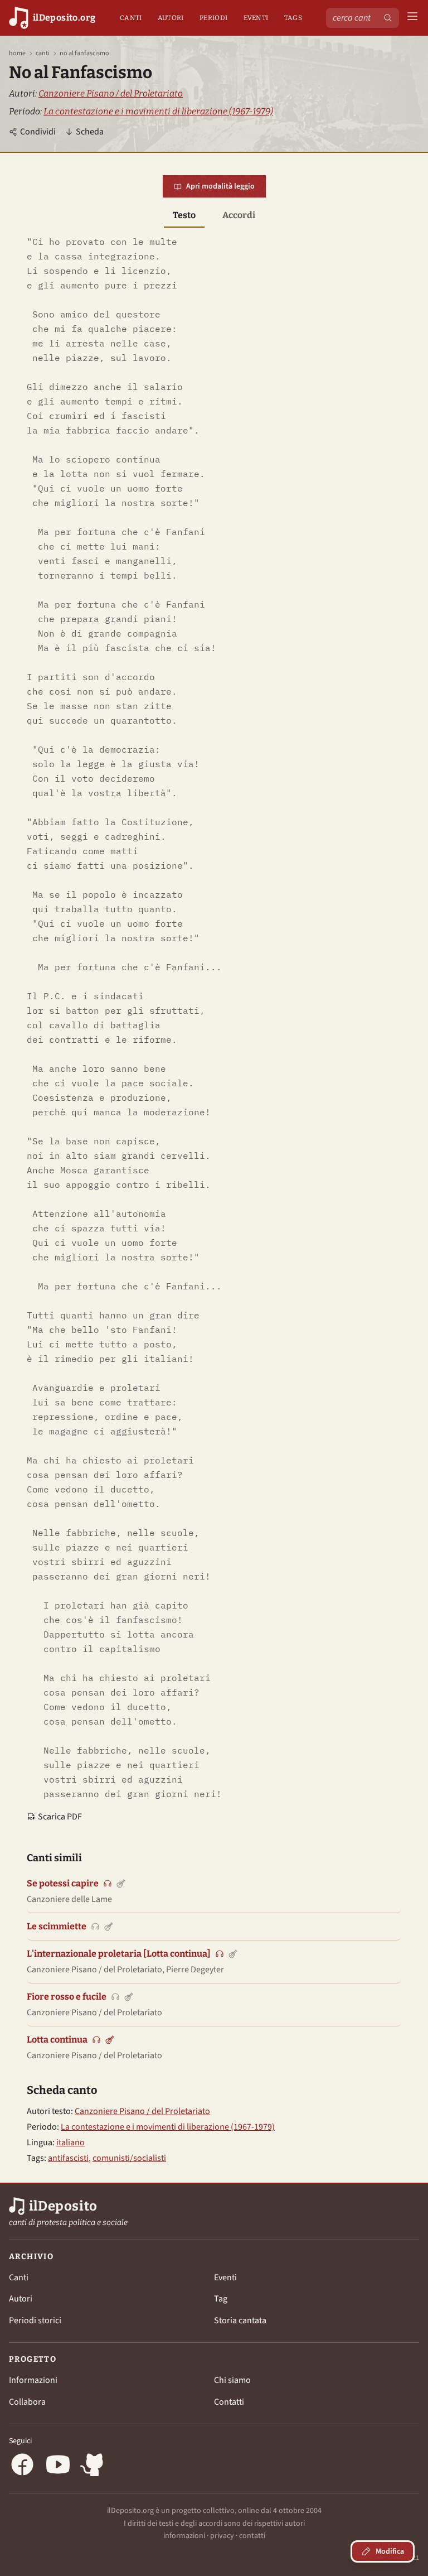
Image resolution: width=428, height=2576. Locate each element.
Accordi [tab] (239, 215)
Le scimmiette (57, 1926)
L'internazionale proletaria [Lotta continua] (119, 1954)
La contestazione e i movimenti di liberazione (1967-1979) (158, 111)
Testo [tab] (184, 215)
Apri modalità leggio (220, 186)
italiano (70, 2142)
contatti (252, 2536)
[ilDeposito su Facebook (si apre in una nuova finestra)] (22, 2466)
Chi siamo (232, 2380)
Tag (221, 2299)
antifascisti (68, 2158)
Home (17, 54)
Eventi (256, 18)
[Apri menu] (412, 18)
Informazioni (33, 2380)
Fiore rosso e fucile (67, 1997)
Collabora (27, 2402)
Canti (131, 18)
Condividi (38, 132)
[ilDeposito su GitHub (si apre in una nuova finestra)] (94, 2466)
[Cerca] (388, 18)
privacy (222, 2536)
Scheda (90, 132)
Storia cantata (240, 2320)
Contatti (229, 2402)
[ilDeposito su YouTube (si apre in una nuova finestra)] (58, 2466)
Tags (293, 18)
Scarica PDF (60, 1817)
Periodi (213, 18)
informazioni (184, 2536)
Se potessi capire (63, 1883)
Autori (171, 18)
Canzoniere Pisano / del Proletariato (111, 93)
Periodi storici (35, 2320)
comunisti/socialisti (129, 2158)
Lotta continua (57, 2040)
